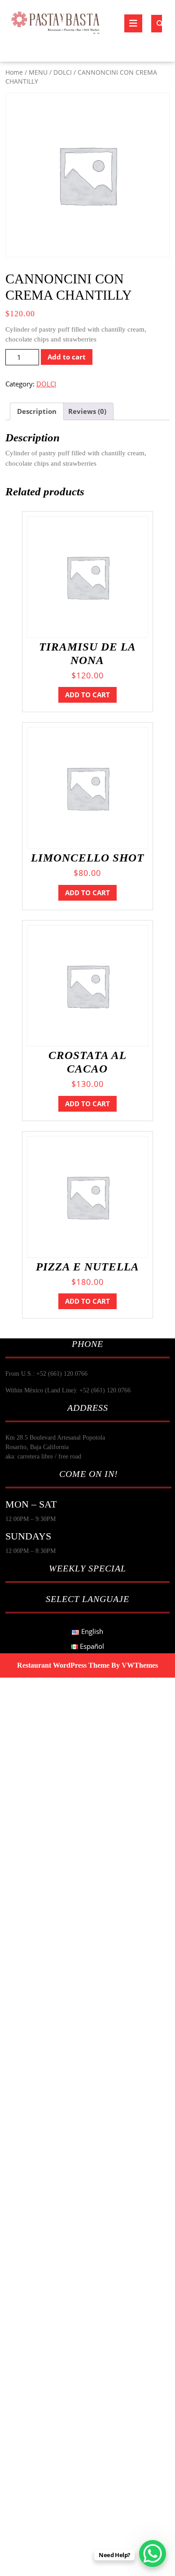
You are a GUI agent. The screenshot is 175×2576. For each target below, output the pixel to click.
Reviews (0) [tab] (87, 411)
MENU (38, 72)
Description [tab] (37, 411)
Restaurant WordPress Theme (63, 1665)
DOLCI (63, 72)
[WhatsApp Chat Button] (153, 2554)
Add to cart (67, 357)
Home (14, 72)
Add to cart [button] (87, 695)
